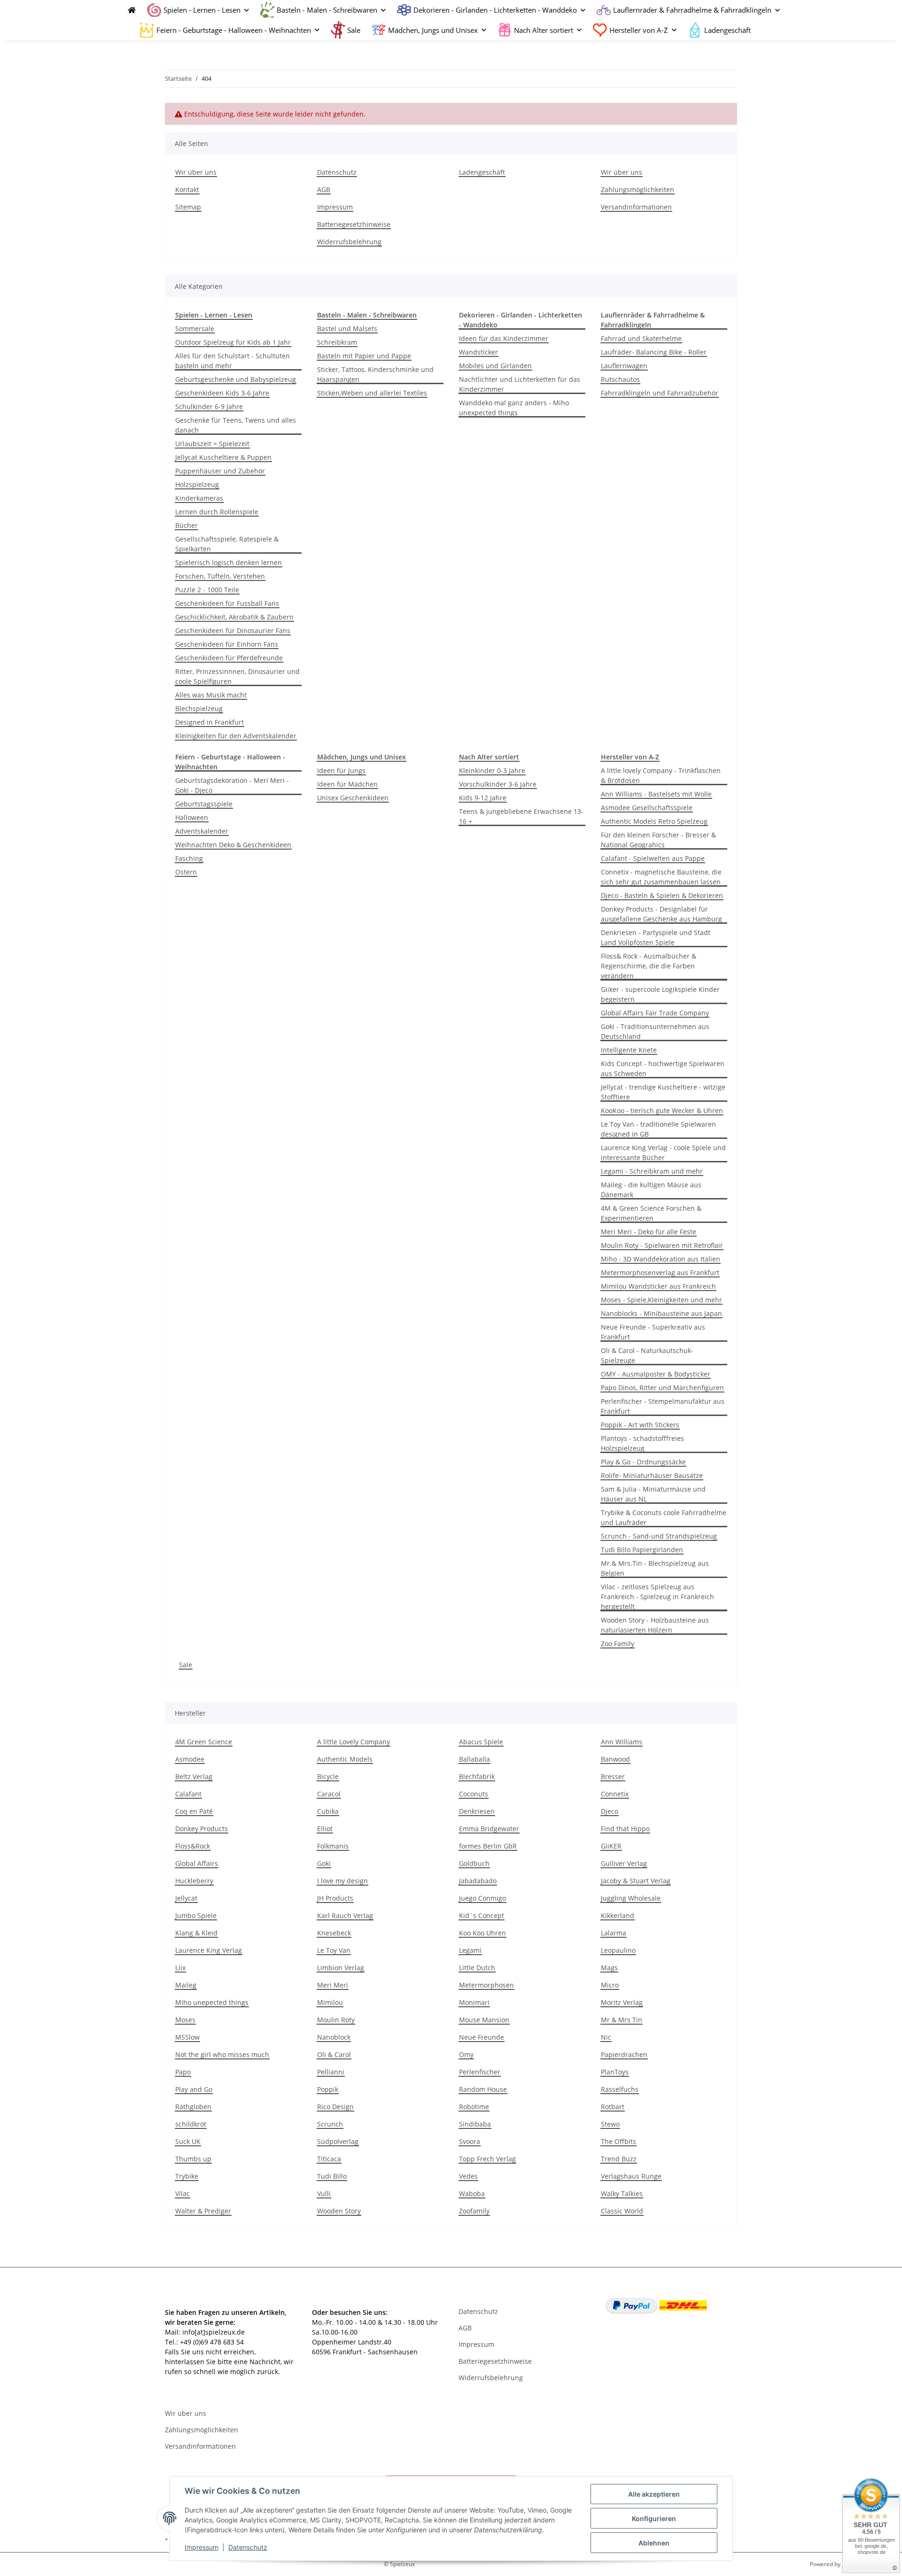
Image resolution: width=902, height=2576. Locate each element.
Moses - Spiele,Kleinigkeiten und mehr (661, 1300)
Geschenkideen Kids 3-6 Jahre (222, 393)
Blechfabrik (477, 1776)
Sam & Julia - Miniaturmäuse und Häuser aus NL (653, 1494)
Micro (610, 1985)
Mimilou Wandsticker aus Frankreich (658, 1286)
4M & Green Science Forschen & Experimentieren (651, 1213)
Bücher (187, 525)
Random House (483, 2089)
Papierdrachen (624, 2054)
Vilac (183, 2193)
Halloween (192, 817)
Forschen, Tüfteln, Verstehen (220, 576)
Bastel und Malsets (347, 329)
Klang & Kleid (196, 1933)
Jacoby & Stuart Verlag (636, 1881)
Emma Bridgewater (489, 1829)
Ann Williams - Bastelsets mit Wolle (656, 794)
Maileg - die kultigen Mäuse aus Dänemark (651, 1190)
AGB (324, 190)
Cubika (328, 1811)
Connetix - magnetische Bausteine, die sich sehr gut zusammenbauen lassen (661, 877)
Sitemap (188, 207)
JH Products (335, 1898)
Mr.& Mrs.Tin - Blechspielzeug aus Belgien (655, 1568)
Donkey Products (202, 1829)
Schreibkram (337, 342)
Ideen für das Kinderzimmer (504, 338)
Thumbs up (193, 2159)
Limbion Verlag (341, 1968)
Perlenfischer (480, 2072)
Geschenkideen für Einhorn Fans (227, 644)
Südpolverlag (338, 2141)
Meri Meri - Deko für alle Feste (649, 1232)
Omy (466, 2054)
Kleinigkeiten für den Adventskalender (236, 736)
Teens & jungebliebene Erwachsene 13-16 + (521, 816)
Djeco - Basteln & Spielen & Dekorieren (662, 895)
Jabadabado (478, 1881)
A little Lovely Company (354, 1742)
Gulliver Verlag (624, 1863)
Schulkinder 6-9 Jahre (209, 406)
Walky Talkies (622, 2193)
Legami (470, 1950)
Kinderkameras (199, 498)
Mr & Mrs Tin (622, 2020)
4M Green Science (204, 1742)
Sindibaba (475, 2124)
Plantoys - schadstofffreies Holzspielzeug (642, 1443)
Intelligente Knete (629, 1050)
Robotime (474, 2107)
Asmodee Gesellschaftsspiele (647, 808)
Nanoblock (334, 2037)
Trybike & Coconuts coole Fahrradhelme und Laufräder (664, 1517)
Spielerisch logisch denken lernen (229, 562)
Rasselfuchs (620, 2089)
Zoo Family (618, 1644)
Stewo (610, 2124)
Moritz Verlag (622, 2002)
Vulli (324, 2193)
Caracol (329, 1794)
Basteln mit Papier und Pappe (364, 356)
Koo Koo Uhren (482, 1933)
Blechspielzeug (199, 708)
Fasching (189, 858)
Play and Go (194, 2089)
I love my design (342, 1881)
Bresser (613, 1776)
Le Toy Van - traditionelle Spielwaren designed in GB (658, 1129)
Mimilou (330, 2002)
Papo (183, 2072)
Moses (185, 2020)
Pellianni (331, 2072)
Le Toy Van (334, 1950)
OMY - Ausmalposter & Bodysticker (656, 1374)
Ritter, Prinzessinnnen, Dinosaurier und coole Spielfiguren (237, 676)
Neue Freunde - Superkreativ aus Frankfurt (653, 1332)
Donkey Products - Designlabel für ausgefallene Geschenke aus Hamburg (661, 914)
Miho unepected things (212, 2002)
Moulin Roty (336, 2020)
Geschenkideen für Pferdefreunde (229, 658)
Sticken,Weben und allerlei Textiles (372, 393)
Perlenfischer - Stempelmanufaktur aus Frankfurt (663, 1406)
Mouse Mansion (484, 2020)
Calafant (188, 1794)
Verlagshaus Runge (631, 2176)
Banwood (615, 1759)
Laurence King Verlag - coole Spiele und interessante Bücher (663, 1153)
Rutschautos (620, 379)
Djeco (610, 1811)
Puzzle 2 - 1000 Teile (207, 590)
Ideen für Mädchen (347, 784)
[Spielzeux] (129, 10)
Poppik (328, 2089)
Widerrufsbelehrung (349, 242)
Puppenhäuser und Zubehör (220, 471)
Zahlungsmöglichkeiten (638, 190)
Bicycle (328, 1776)
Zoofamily (474, 2211)
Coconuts (474, 1794)
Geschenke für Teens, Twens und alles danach (236, 425)
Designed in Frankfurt (210, 722)
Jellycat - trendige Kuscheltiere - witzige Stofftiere (663, 1092)
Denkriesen (477, 1811)
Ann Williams (622, 1742)
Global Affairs (197, 1863)
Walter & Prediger (203, 2211)
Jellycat (186, 1898)
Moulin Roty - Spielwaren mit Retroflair (662, 1245)
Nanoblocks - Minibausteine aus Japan (661, 1313)
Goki (324, 1863)
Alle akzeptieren (654, 2494)
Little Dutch (477, 1968)
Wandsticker (478, 352)
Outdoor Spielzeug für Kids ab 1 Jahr (233, 342)
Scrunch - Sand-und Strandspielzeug (659, 1536)
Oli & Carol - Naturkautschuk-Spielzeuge (647, 1355)
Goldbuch (474, 1863)
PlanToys (615, 2072)
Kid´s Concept (482, 1915)
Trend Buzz (619, 2159)
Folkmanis (333, 1846)
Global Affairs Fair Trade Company (655, 1013)
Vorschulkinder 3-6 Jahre (498, 784)
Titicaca (329, 2159)
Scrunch (330, 2124)
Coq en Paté (194, 1811)
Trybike (187, 2176)
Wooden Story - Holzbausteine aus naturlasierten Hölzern (655, 1625)
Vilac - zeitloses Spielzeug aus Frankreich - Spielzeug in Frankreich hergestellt (657, 1597)
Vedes (468, 2176)
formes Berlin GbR (488, 1846)
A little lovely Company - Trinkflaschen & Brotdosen (661, 775)
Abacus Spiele (481, 1742)
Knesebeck (334, 1933)
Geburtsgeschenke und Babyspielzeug (236, 379)
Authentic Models (345, 1759)
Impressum (202, 2547)
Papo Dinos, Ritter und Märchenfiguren (662, 1388)
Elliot (325, 1829)
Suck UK (188, 2141)
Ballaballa (474, 1759)
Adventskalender (202, 831)
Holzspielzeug (197, 484)
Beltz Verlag (194, 1776)
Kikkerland (618, 1915)
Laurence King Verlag (209, 1950)
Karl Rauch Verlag (345, 1915)
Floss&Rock (193, 1846)
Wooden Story (339, 2211)
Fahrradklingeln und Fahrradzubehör (660, 393)
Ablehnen (654, 2543)
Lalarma (614, 1933)
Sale (186, 1665)
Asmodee (190, 1759)
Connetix (615, 1794)
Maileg (186, 1985)
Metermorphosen (486, 1985)
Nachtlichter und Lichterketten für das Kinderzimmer (520, 384)
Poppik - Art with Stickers (640, 1425)
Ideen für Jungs (341, 770)
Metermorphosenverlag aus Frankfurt (660, 1273)
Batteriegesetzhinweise (354, 224)
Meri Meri (333, 1985)
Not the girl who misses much (222, 2054)
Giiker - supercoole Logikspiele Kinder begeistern (660, 994)
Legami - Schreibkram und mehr (652, 1171)
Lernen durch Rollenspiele (217, 512)
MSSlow (187, 2037)
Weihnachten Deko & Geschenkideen (233, 845)
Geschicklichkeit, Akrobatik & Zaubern (234, 617)
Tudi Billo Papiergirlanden (642, 1550)
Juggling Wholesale (631, 1898)
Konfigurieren (654, 2518)
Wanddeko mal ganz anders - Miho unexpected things (514, 408)
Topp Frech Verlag (487, 2159)
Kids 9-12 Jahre (483, 798)
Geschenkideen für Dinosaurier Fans (233, 630)
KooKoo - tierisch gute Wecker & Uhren (662, 1110)
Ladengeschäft (727, 30)
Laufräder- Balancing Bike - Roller (654, 352)
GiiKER (611, 1846)
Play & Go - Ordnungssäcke (643, 1462)
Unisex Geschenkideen (353, 798)
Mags (609, 1968)
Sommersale (195, 329)
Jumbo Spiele (196, 1915)
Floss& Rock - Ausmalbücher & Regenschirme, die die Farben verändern (649, 966)
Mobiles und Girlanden (495, 366)
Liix (180, 1968)
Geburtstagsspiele (204, 804)
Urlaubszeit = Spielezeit (212, 444)
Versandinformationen (636, 207)
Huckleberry (194, 1881)
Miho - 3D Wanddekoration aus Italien (661, 1259)
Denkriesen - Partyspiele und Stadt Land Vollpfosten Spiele (656, 937)
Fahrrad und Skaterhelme (641, 338)
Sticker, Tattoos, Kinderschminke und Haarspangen (375, 374)
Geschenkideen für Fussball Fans (227, 603)
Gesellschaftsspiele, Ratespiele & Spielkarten (227, 544)
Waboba (472, 2193)
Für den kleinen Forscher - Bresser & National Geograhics (658, 840)
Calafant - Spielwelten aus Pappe (653, 858)
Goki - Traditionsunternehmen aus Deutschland (655, 1031)
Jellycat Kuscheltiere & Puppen (223, 457)
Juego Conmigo (482, 1898)
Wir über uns (196, 172)
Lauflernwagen (624, 366)
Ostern (186, 872)
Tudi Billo (332, 2176)
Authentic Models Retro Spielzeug (654, 821)
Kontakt (187, 190)
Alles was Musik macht (211, 695)
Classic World (622, 2211)
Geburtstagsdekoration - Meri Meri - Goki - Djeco (232, 785)
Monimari (474, 2002)
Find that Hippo (625, 1829)
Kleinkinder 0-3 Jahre (492, 770)
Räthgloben (193, 2107)
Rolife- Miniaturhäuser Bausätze (652, 1475)
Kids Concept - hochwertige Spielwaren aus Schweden (663, 1068)
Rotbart (613, 2107)
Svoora (470, 2141)
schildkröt (191, 2124)
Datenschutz (248, 2547)
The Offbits (618, 2141)
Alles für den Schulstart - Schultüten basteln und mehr (233, 361)
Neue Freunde (482, 2037)
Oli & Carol (334, 2054)
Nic (606, 2037)
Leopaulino (618, 1950)
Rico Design (335, 2107)
